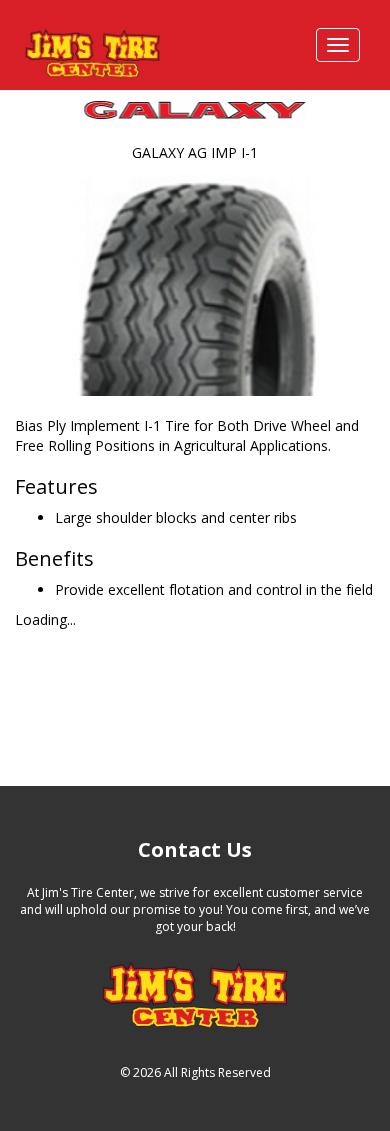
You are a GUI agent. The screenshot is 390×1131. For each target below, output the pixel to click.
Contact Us (195, 849)
